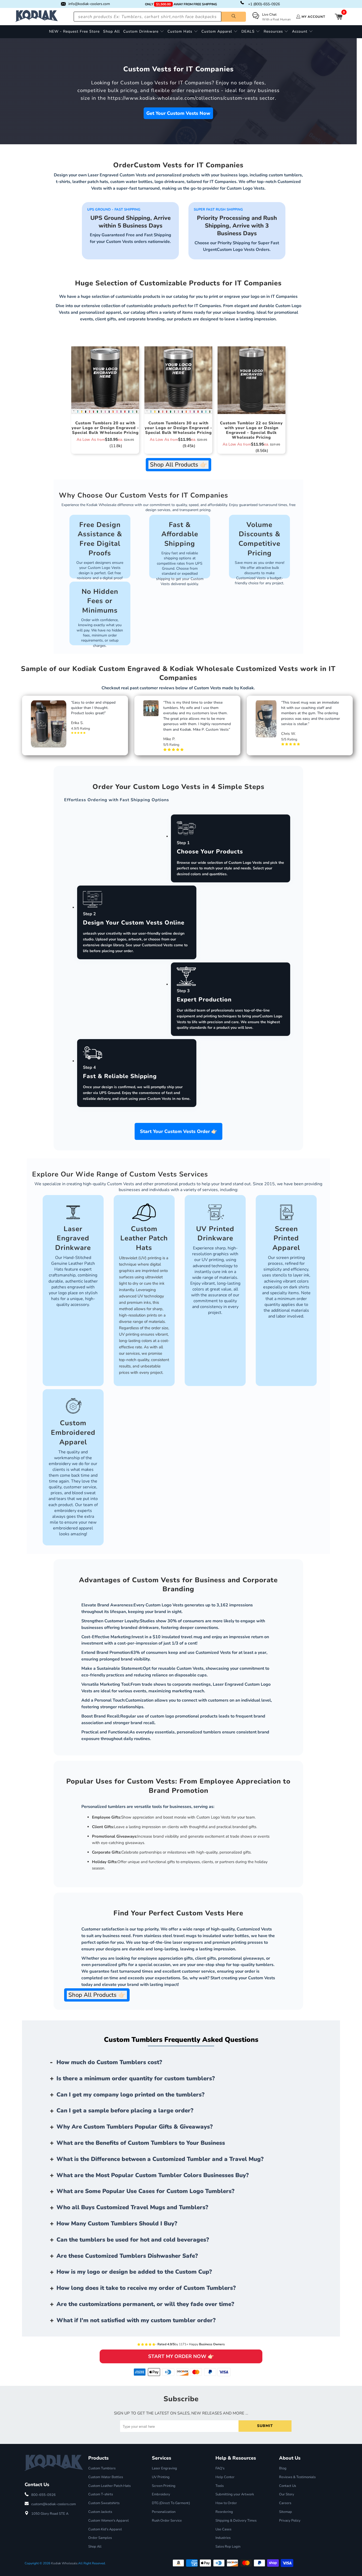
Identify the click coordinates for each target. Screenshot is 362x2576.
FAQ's (220, 2468)
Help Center (225, 2477)
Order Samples (100, 2538)
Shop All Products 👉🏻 (178, 465)
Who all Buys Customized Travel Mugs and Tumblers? (132, 2207)
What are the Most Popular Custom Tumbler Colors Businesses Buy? (153, 2175)
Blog (283, 2468)
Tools (220, 2486)
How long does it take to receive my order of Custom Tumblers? (146, 2288)
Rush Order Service (167, 2521)
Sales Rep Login (228, 2547)
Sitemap (286, 2512)
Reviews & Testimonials (297, 2477)
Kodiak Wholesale (64, 2563)
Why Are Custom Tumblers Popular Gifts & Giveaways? (135, 2127)
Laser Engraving (164, 2468)
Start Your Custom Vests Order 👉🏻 (178, 1131)
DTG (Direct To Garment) (171, 2503)
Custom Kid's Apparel (105, 2529)
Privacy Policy (290, 2521)
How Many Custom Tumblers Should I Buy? (117, 2224)
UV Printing (161, 2477)
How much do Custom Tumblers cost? (109, 2062)
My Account (313, 17)
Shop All (95, 2547)
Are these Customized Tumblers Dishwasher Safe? (127, 2256)
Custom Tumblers (102, 2468)
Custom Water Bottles (106, 2477)
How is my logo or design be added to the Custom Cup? (134, 2272)
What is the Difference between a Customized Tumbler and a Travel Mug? (160, 2159)
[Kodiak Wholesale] (37, 17)
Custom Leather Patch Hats (109, 2486)
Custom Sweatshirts (104, 2503)
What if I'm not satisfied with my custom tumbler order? (136, 2320)
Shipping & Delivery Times (236, 2521)
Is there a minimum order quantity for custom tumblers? (136, 2078)
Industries (223, 2538)
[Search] (234, 17)
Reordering (224, 2512)
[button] (144, 32)
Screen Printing (164, 2486)
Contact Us (288, 2486)
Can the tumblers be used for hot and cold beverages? (133, 2240)
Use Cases (223, 2529)
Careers (285, 2503)
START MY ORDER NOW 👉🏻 (181, 2356)
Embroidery (161, 2494)
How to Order (226, 2503)
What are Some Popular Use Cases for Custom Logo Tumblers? (145, 2191)
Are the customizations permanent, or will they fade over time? (145, 2304)
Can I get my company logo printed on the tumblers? (131, 2095)
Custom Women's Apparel (109, 2521)
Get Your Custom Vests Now (178, 113)
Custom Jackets (100, 2512)
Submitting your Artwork (235, 2494)
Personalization (164, 2512)
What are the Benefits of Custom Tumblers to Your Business (141, 2143)
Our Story (287, 2494)
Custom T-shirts (101, 2494)
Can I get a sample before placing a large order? (125, 2111)
